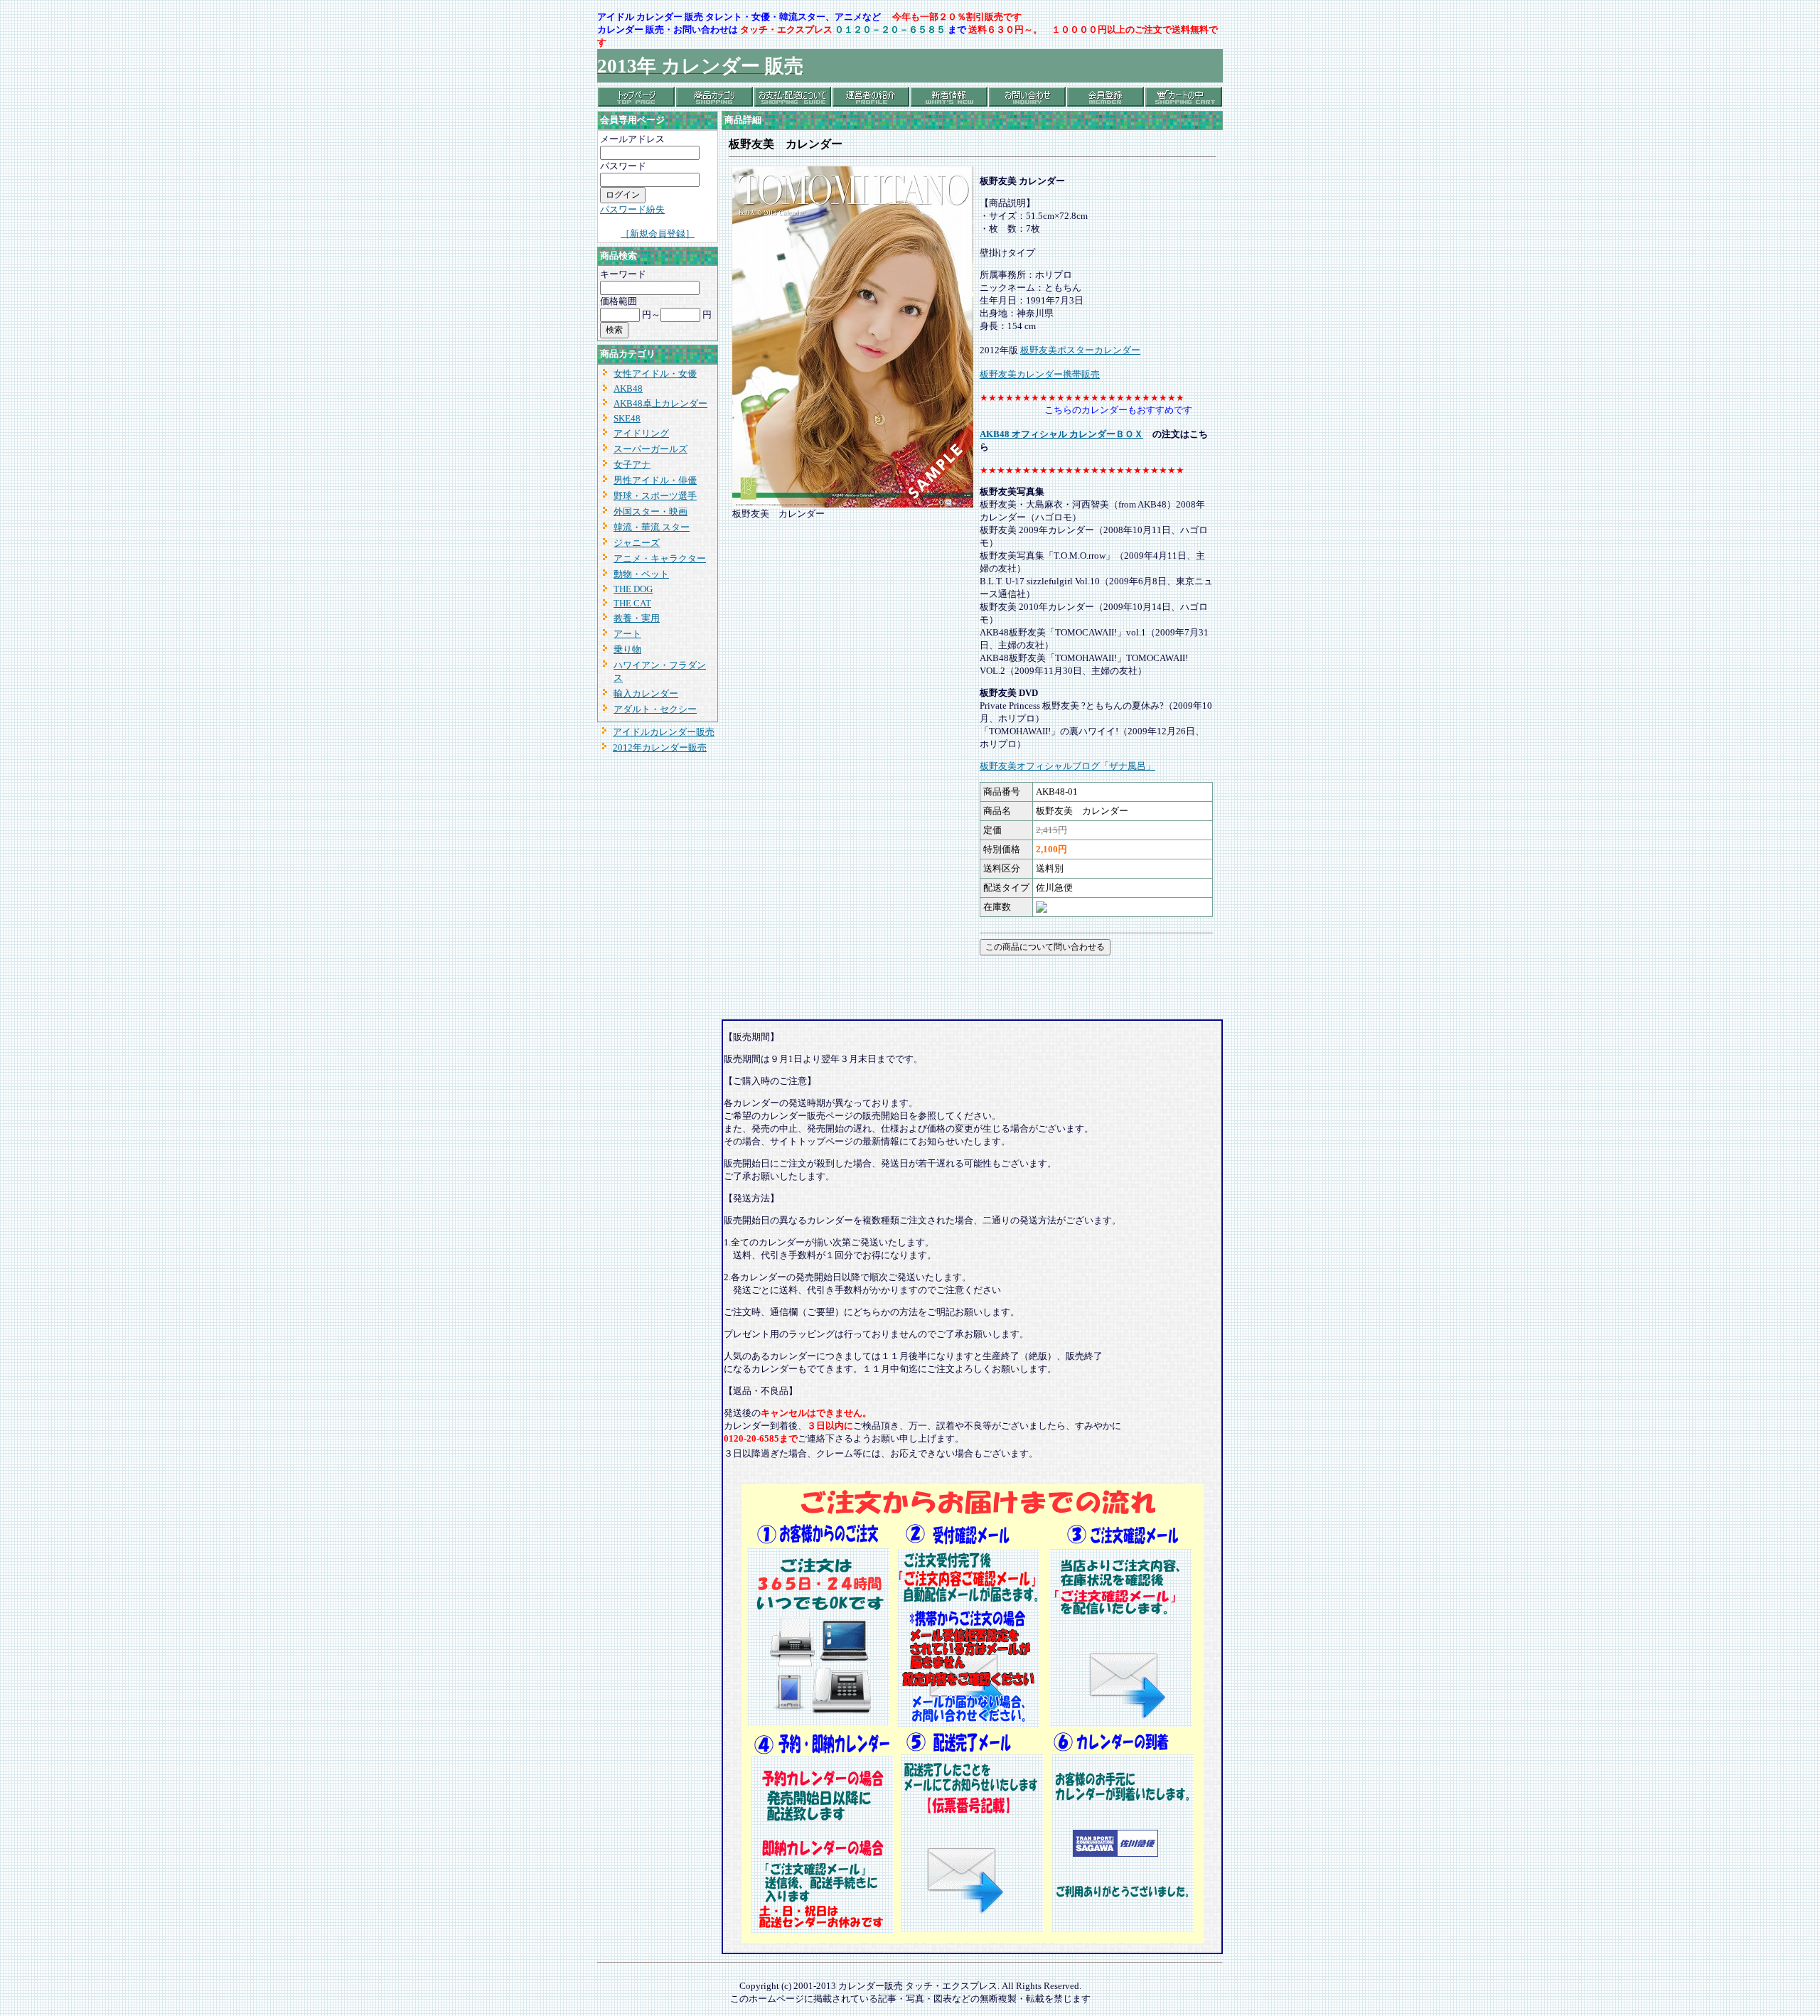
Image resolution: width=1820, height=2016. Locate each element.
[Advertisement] (888, 989)
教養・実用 (637, 618)
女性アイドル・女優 (655, 374)
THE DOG (633, 589)
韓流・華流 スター (652, 527)
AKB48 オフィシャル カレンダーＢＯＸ (1061, 434)
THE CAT (632, 603)
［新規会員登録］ (658, 234)
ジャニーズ (637, 543)
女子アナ (632, 465)
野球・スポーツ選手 (655, 496)
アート (627, 634)
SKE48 (627, 418)
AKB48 (628, 388)
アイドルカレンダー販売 (664, 732)
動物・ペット (641, 574)
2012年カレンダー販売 (660, 747)
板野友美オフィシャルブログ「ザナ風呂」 (1067, 766)
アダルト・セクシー (655, 709)
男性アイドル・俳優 (655, 480)
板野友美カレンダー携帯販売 (1040, 374)
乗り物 (627, 649)
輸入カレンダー (646, 693)
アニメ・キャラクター (660, 558)
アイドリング (641, 433)
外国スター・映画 (651, 511)
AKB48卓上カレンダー (660, 403)
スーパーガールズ (651, 449)
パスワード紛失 (632, 209)
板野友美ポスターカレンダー (1080, 350)
